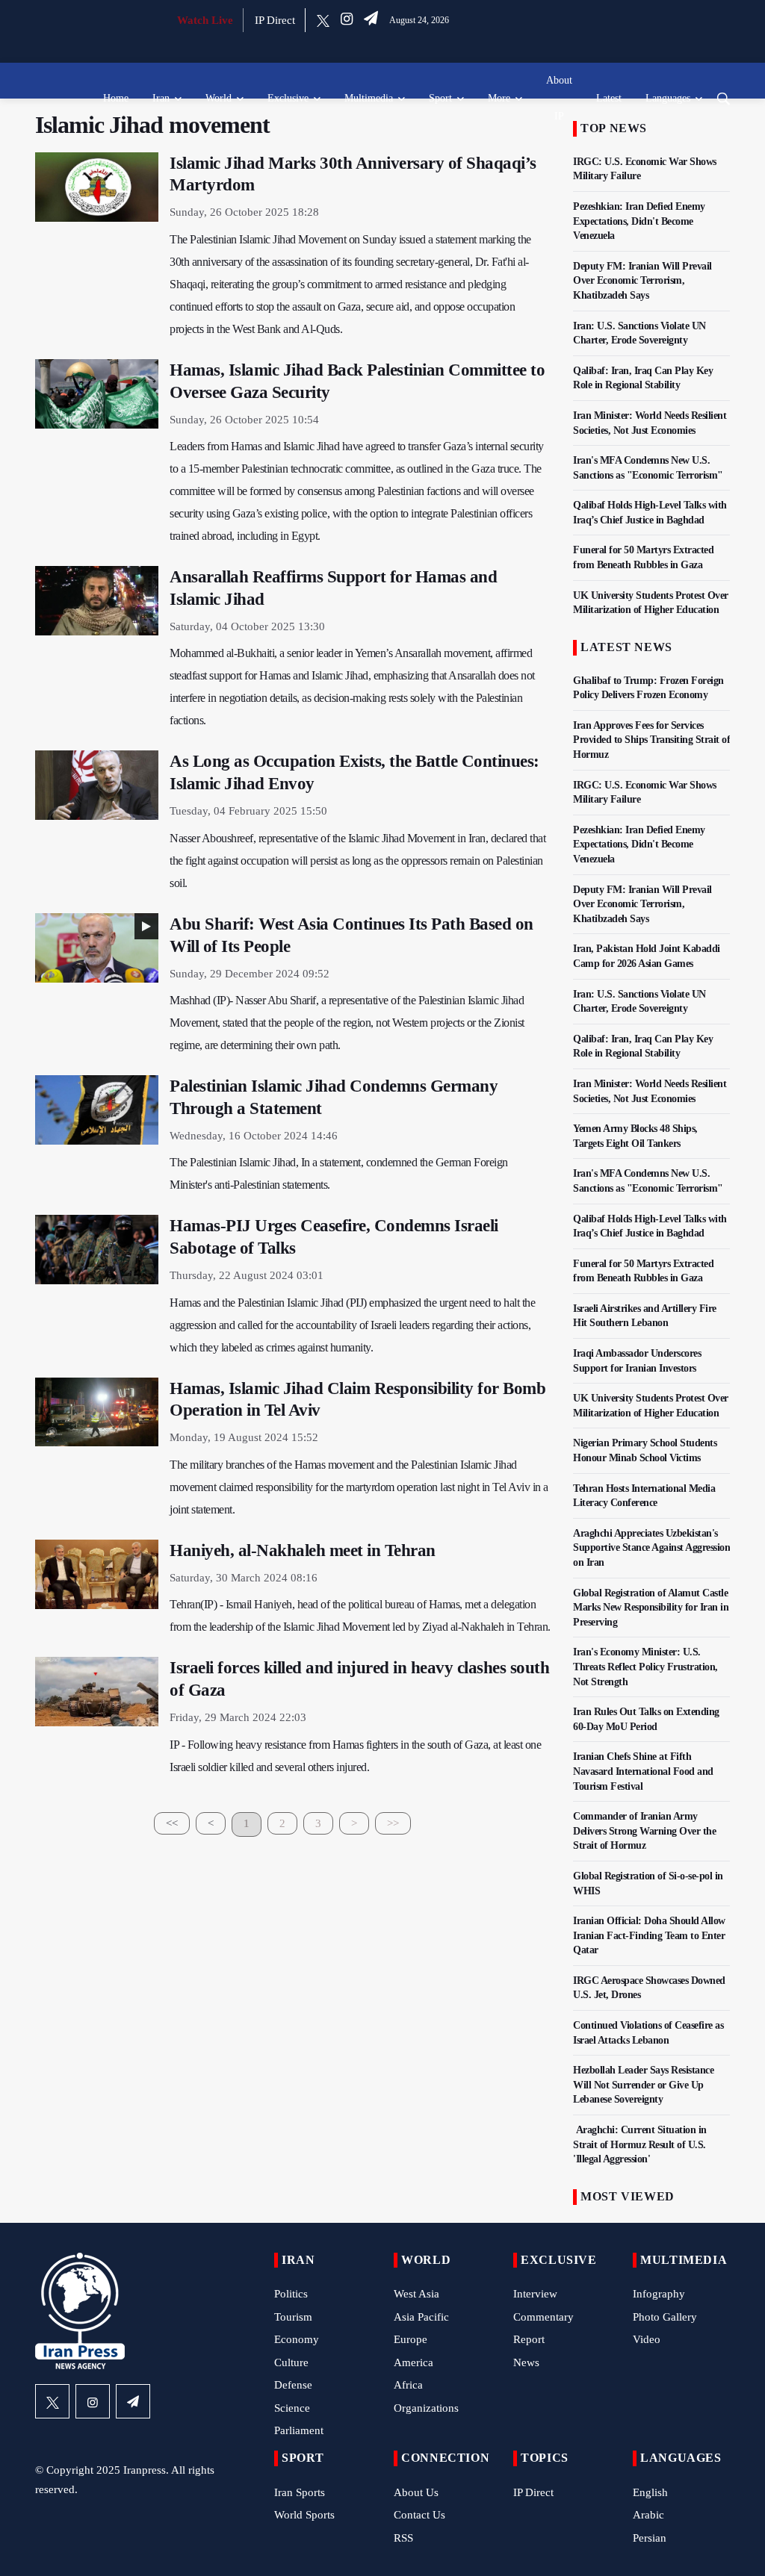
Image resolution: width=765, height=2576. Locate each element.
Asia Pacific (421, 2317)
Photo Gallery (665, 2317)
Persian (650, 2538)
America (414, 2362)
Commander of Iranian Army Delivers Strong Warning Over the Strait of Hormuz (644, 1831)
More (499, 98)
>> (393, 1823)
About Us (416, 2492)
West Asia (416, 2294)
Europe (411, 2339)
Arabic (648, 2515)
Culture (291, 2362)
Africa (408, 2385)
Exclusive (288, 98)
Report (529, 2339)
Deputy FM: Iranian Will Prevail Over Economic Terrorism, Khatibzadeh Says (642, 281)
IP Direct (275, 20)
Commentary (543, 2317)
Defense (293, 2385)
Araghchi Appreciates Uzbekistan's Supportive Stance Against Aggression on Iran (651, 1548)
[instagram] (347, 20)
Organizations (426, 2408)
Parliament (299, 2430)
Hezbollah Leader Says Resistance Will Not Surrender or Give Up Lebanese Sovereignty (643, 2085)
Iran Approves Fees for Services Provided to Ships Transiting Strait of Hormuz (651, 740)
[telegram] (371, 20)
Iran (161, 98)
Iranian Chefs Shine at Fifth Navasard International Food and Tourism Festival (643, 1771)
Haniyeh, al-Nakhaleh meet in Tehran (303, 1550)
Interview (535, 2294)
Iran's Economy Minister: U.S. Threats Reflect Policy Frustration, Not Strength (645, 1667)
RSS (403, 2538)
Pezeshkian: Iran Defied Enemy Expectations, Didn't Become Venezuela (639, 221)
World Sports (304, 2515)
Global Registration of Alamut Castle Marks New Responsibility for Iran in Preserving (651, 1608)
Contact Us (419, 2515)
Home (116, 98)
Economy (297, 2339)
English (650, 2492)
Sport (440, 98)
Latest (609, 98)
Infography (659, 2294)
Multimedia (369, 98)
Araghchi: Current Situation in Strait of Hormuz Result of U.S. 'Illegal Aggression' (640, 2144)
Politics (291, 2294)
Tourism (293, 2317)
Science (292, 2408)
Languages (668, 98)
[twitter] (323, 20)
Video (647, 2339)
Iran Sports (300, 2492)
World (219, 98)
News (526, 2362)
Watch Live (205, 20)
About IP (559, 98)
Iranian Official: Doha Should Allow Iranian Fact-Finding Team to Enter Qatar (649, 1935)
